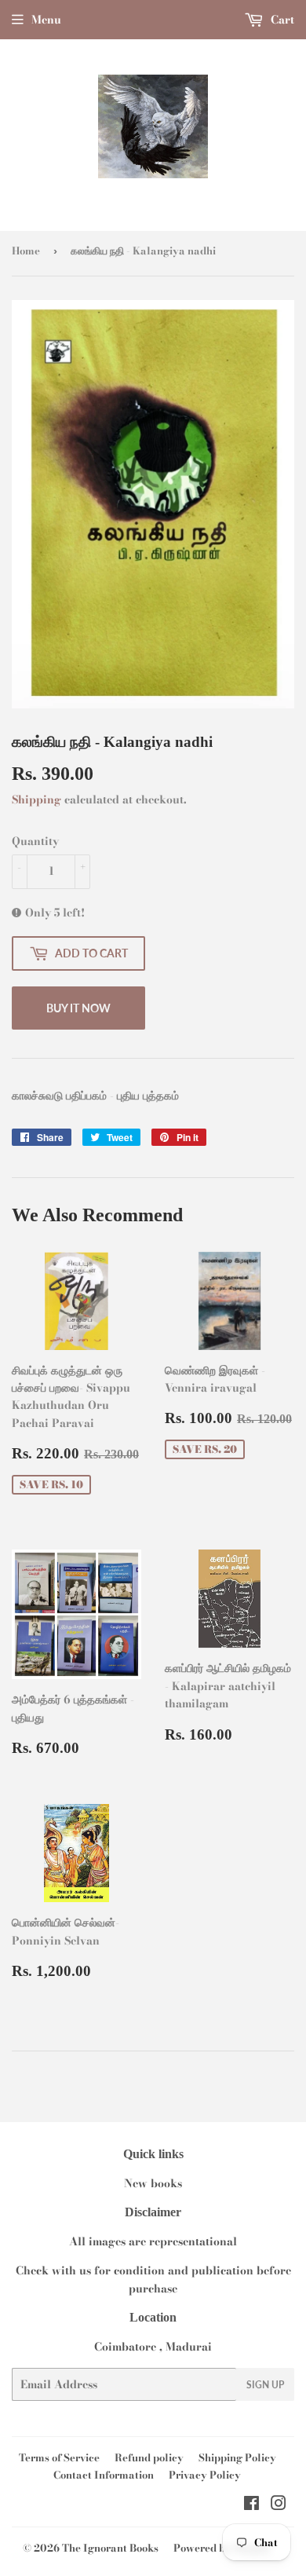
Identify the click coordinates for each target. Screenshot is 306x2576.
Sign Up (265, 2385)
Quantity (35, 841)
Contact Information (104, 2475)
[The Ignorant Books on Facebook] (251, 2505)
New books (153, 2183)
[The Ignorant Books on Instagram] (279, 2505)
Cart (281, 20)
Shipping (36, 800)
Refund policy (149, 2457)
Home (26, 251)
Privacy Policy (205, 2475)
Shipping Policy (237, 2457)
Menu (46, 20)
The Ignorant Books (110, 2548)
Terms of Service (59, 2457)
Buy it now (78, 1008)
